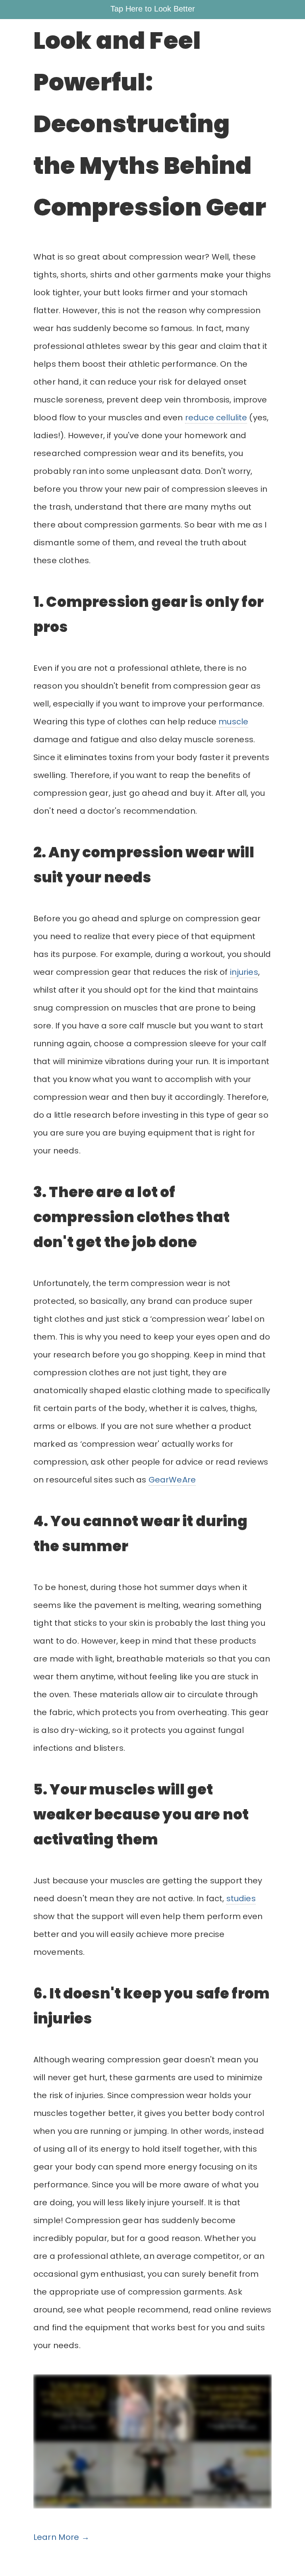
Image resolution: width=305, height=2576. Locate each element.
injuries (244, 972)
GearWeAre (172, 1480)
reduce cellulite (216, 418)
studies (241, 1898)
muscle (233, 722)
